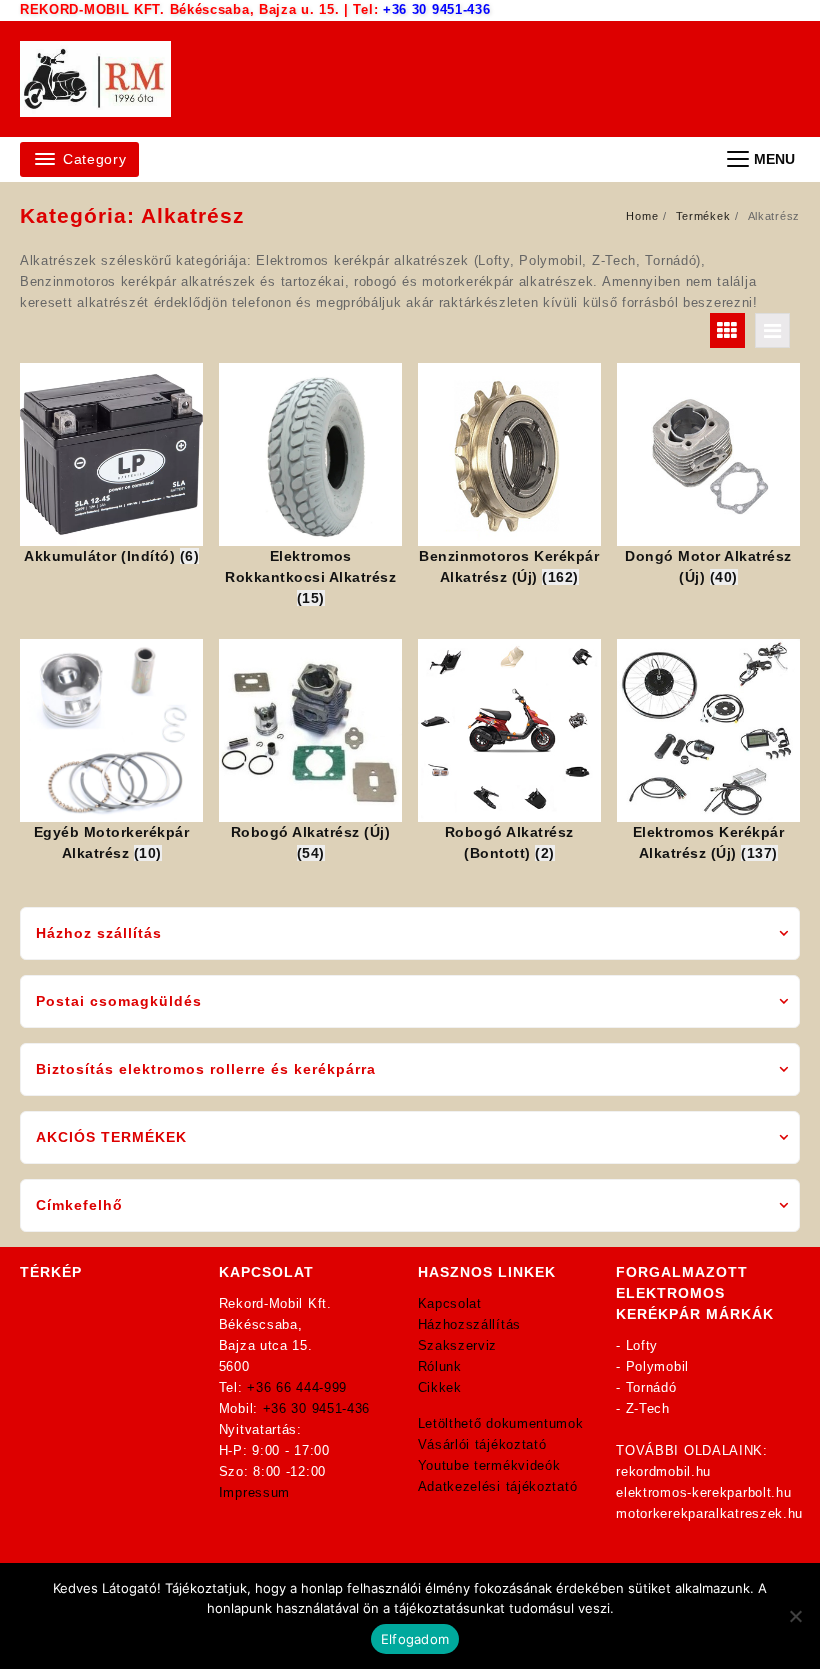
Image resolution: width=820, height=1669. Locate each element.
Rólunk (440, 1366)
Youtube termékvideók (489, 1465)
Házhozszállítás (470, 1324)
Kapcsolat (450, 1303)
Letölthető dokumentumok (501, 1423)
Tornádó (651, 1387)
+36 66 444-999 (297, 1387)
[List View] (772, 330)
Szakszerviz (458, 1345)
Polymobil (657, 1366)
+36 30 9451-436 (437, 9)
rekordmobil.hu (663, 1471)
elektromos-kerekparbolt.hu (703, 1492)
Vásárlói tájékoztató (482, 1444)
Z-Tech (648, 1408)
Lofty (642, 1345)
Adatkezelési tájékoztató (498, 1486)
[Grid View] (727, 330)
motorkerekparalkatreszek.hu (709, 1513)
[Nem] (795, 1616)
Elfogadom (415, 1639)
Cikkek (440, 1387)
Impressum (254, 1492)
